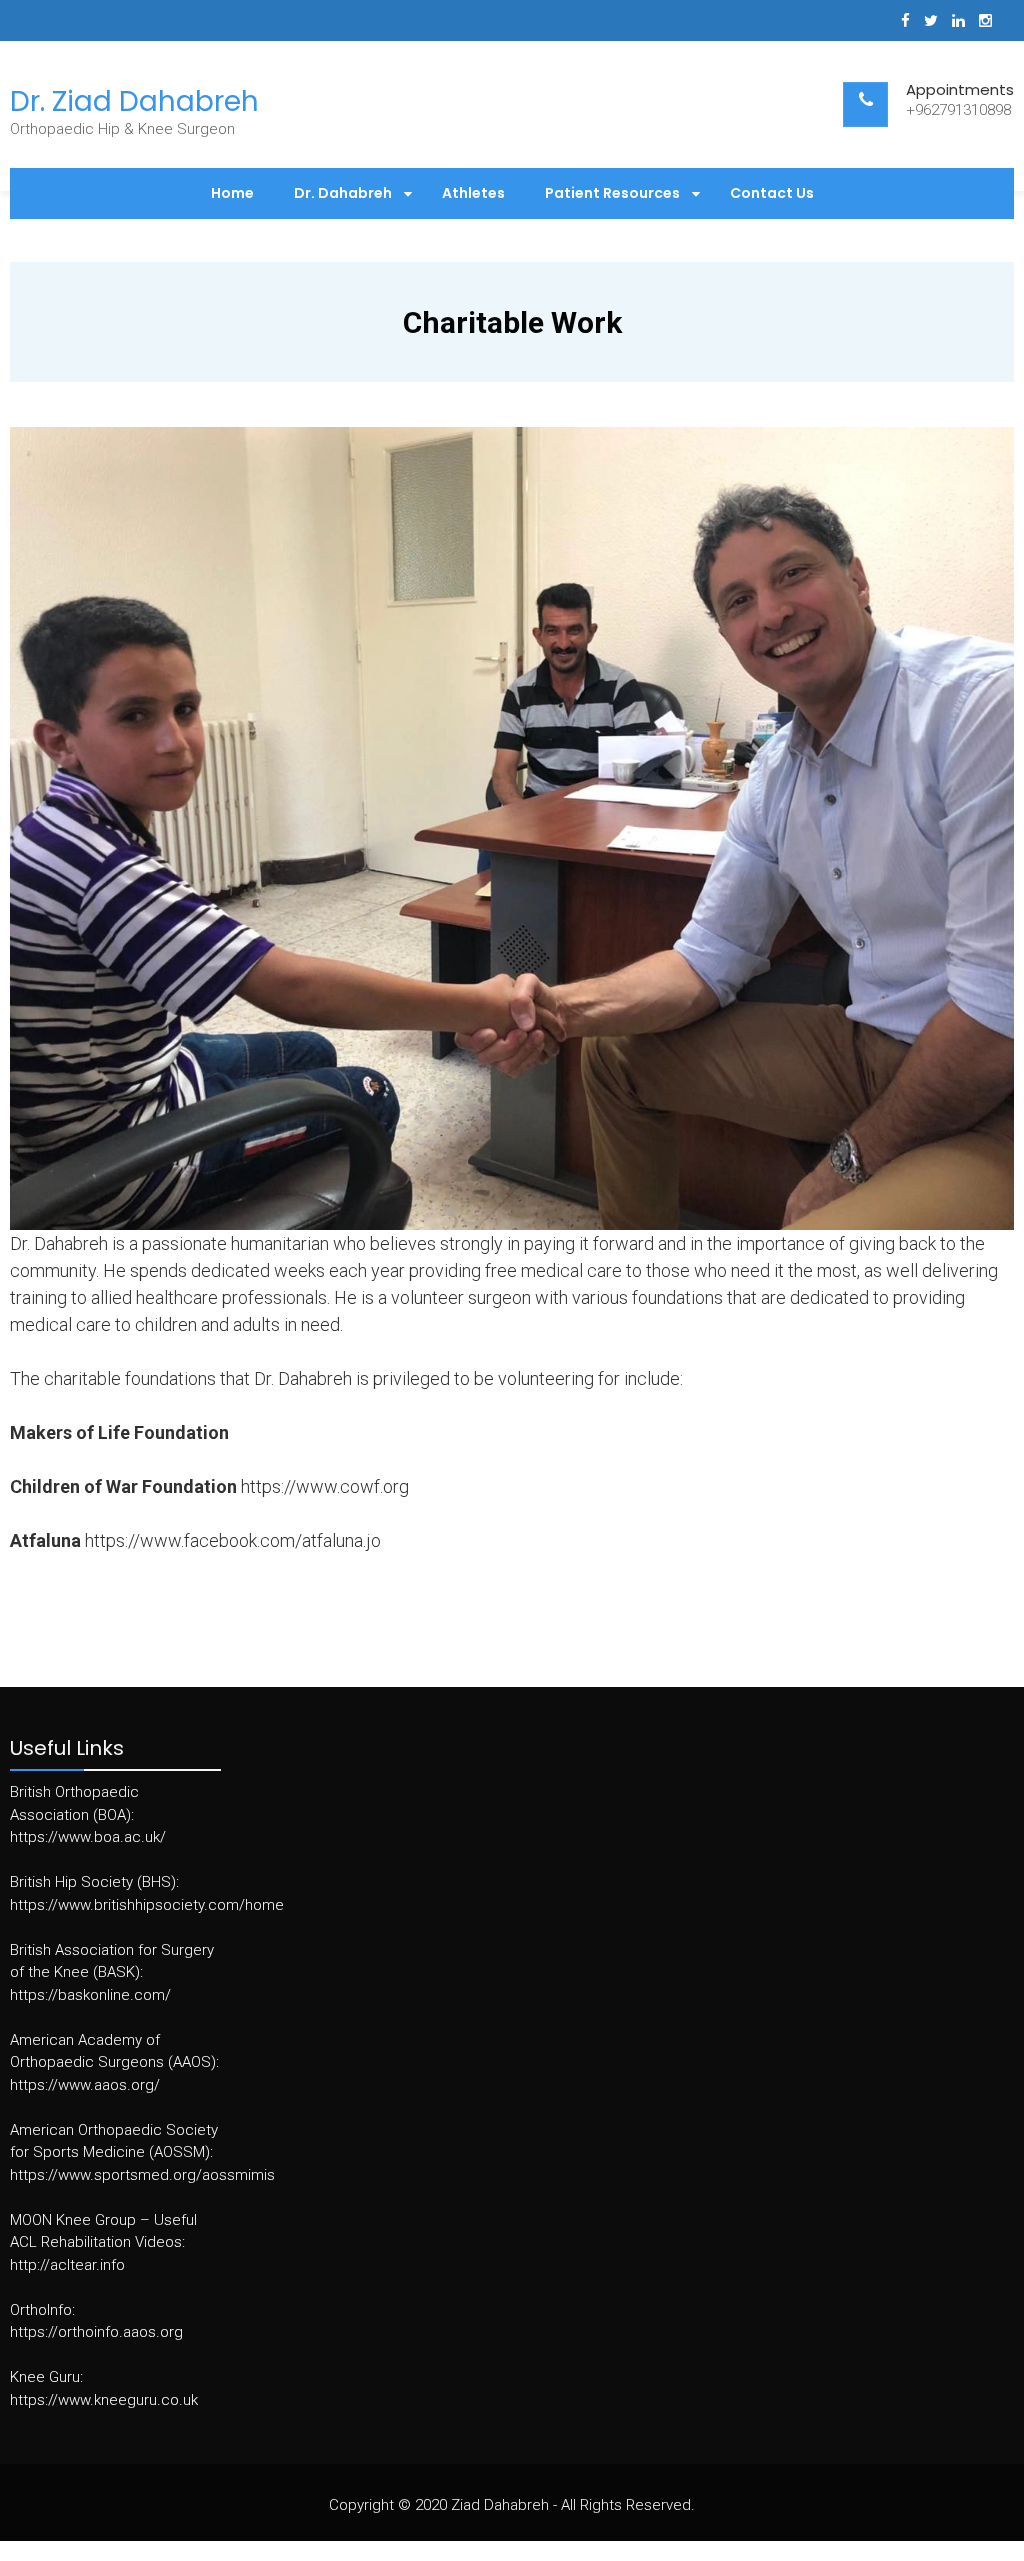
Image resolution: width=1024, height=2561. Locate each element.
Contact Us (772, 193)
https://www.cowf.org (325, 1486)
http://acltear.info (67, 2265)
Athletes (473, 193)
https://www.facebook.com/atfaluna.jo (233, 1540)
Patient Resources (612, 193)
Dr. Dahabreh (343, 193)
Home (232, 193)
